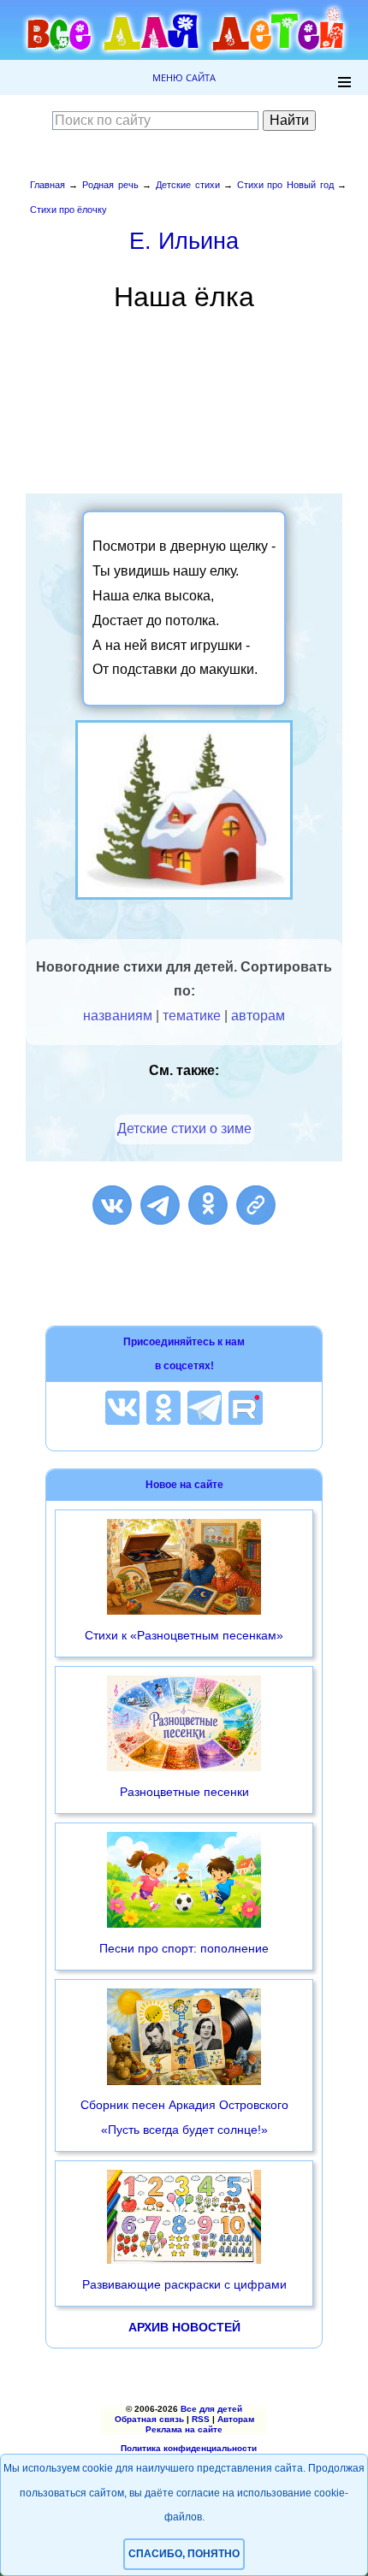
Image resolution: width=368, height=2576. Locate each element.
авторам (258, 1016)
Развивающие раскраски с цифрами (184, 2284)
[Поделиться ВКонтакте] (112, 1205)
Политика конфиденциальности (189, 2448)
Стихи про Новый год (285, 185)
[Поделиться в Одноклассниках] (208, 1205)
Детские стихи (188, 185)
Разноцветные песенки (184, 1792)
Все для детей (211, 2409)
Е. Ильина (184, 241)
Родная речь (110, 185)
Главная (47, 185)
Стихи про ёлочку (68, 210)
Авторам (236, 2419)
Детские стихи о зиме (184, 1128)
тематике (192, 1016)
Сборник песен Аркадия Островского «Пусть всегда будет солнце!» (184, 2117)
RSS (201, 2419)
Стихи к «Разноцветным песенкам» (184, 1635)
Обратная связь (149, 2419)
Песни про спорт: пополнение (184, 1948)
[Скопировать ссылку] (256, 1205)
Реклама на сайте (184, 2429)
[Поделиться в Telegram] (160, 1205)
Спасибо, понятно (184, 2554)
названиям (118, 1016)
